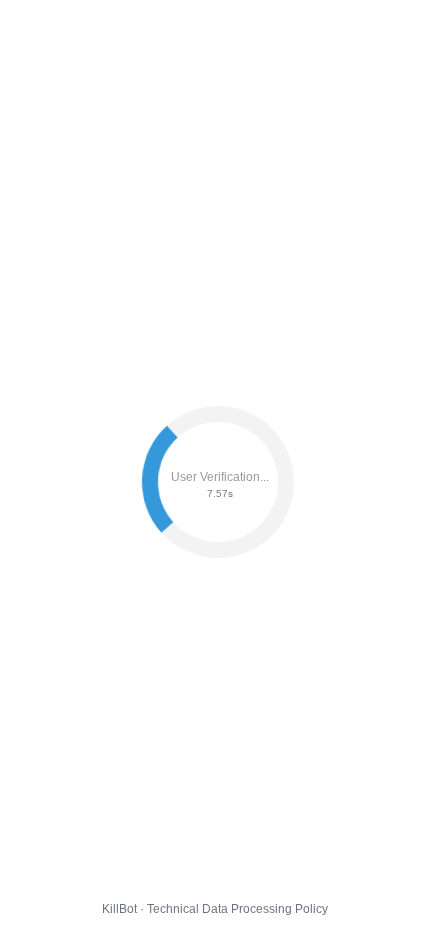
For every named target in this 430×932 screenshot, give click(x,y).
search (166, 29)
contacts (40, 29)
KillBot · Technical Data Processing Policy (215, 909)
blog (225, 29)
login (106, 29)
